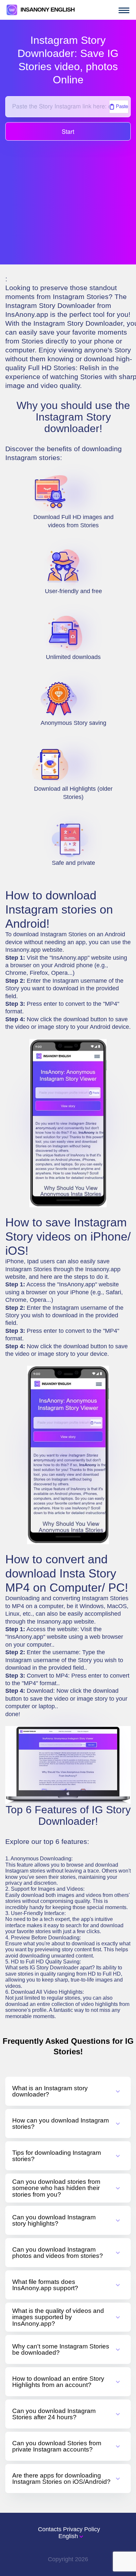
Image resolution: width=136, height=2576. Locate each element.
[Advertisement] (68, 197)
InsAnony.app (27, 314)
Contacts (50, 2529)
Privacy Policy (82, 2529)
